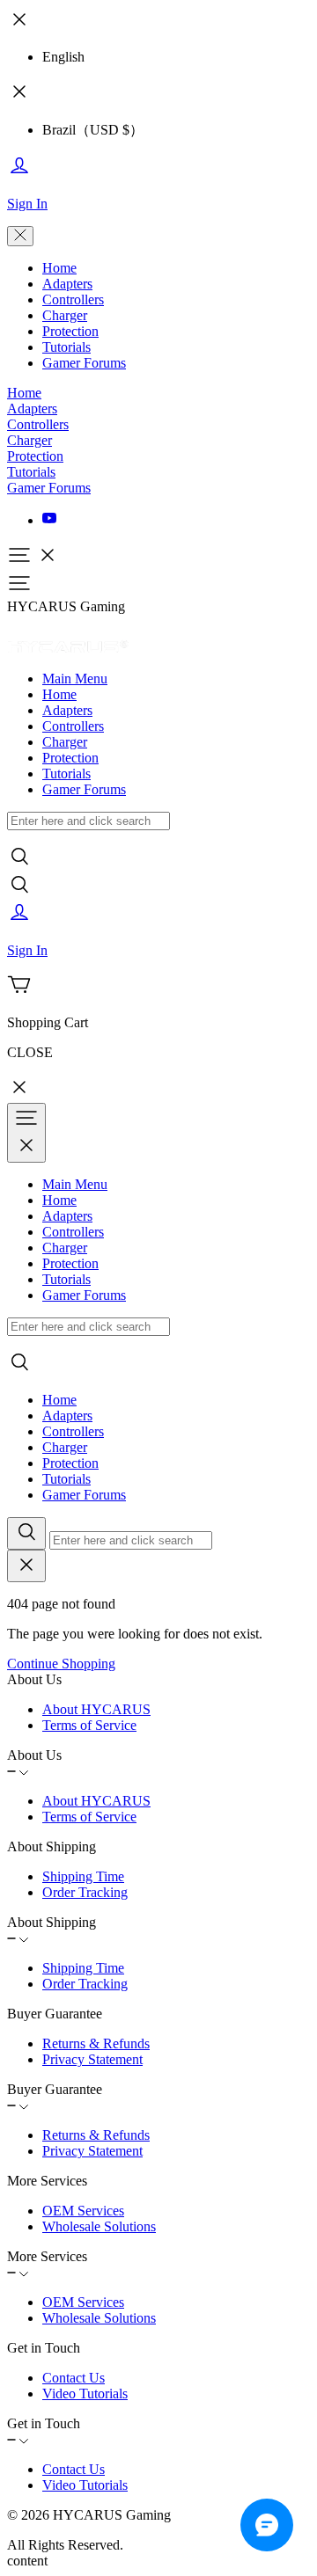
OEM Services (83, 2211)
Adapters (67, 284)
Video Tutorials (85, 2394)
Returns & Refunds (96, 2043)
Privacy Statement (92, 2059)
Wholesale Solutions (99, 2226)
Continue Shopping (61, 1664)
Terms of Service (89, 1725)
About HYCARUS (96, 1709)
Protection (70, 331)
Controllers (73, 299)
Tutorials (66, 347)
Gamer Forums (84, 363)
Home (59, 268)
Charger (65, 315)
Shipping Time (83, 1876)
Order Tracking (85, 1892)
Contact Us (74, 2378)
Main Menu (75, 679)
